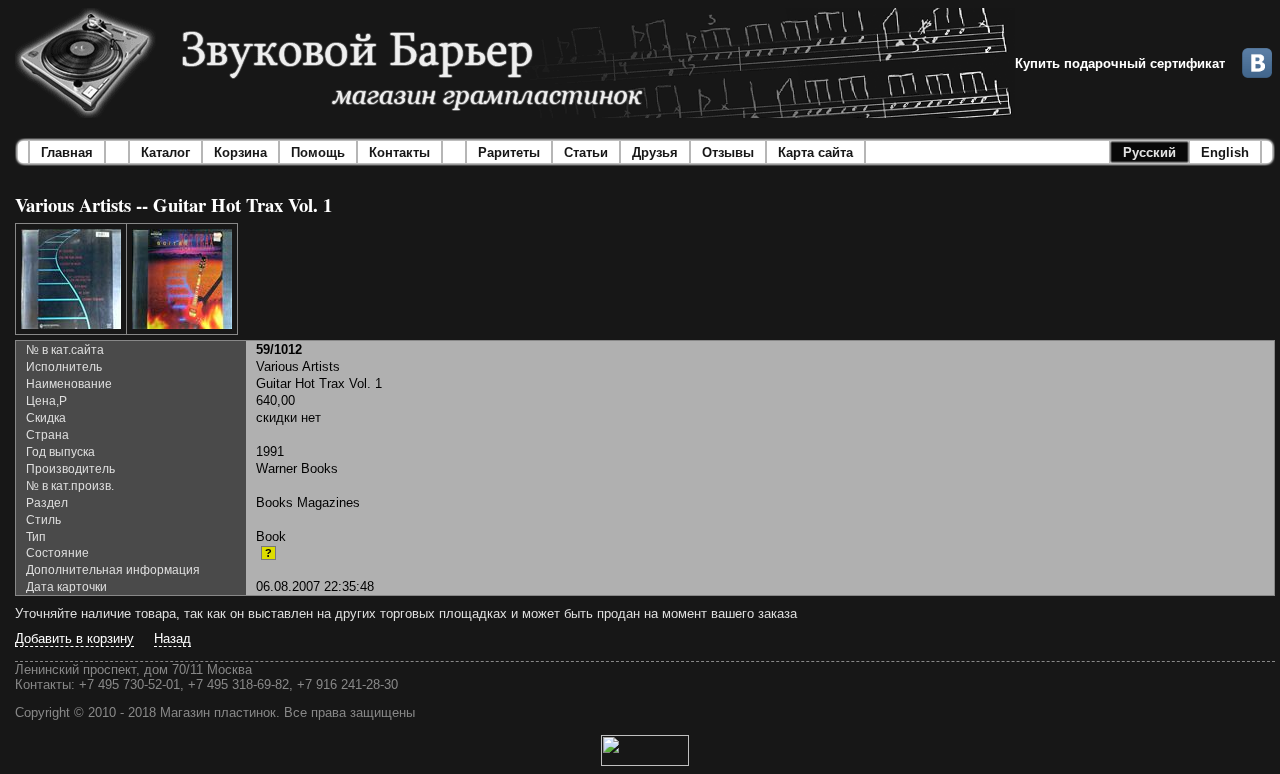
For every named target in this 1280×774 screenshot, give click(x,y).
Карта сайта (815, 152)
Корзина (240, 152)
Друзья (655, 152)
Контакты (399, 152)
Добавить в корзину (74, 638)
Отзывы (728, 152)
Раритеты (509, 152)
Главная (67, 152)
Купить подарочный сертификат (1120, 63)
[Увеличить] (71, 279)
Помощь (318, 152)
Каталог (165, 152)
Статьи (586, 152)
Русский (1149, 152)
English (1225, 152)
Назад (172, 638)
